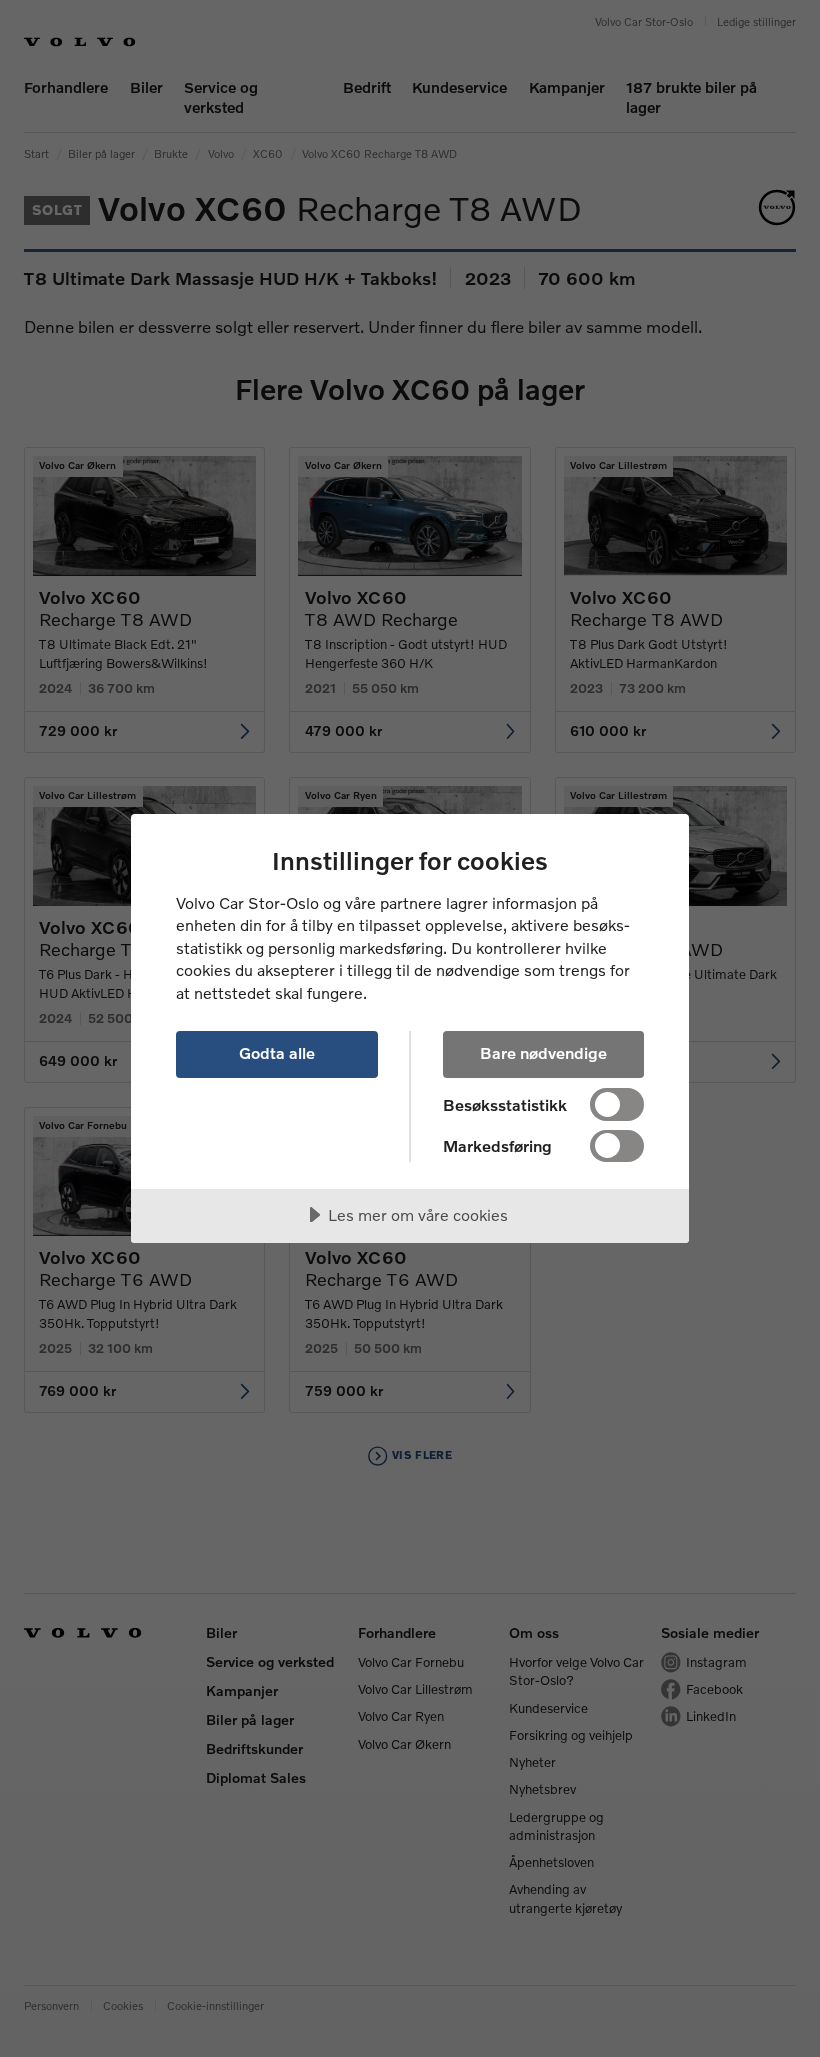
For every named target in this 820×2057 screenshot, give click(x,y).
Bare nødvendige (543, 1052)
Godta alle (277, 1052)
